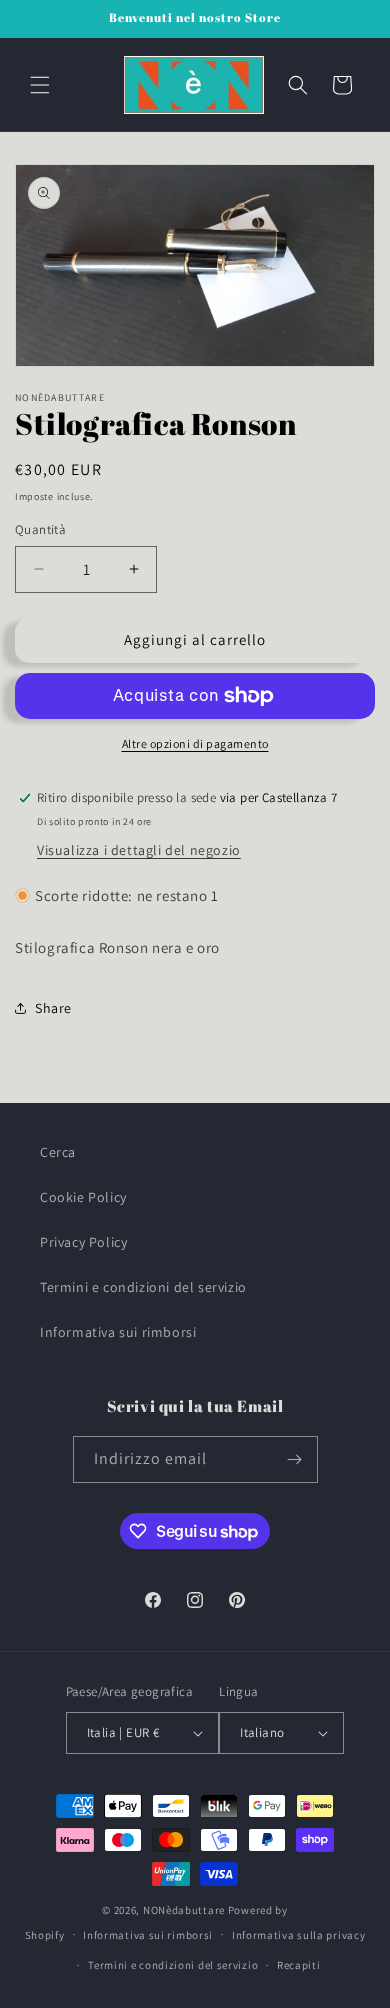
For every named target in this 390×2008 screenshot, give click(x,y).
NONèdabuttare (184, 1910)
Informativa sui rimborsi (118, 1332)
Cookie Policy (83, 1197)
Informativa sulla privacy (299, 1935)
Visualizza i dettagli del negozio (139, 850)
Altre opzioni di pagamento (195, 743)
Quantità (40, 529)
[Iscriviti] (295, 1459)
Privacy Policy (83, 1242)
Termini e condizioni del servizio (143, 1287)
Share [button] (53, 1008)
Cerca (58, 1152)
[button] (40, 85)
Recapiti (299, 1965)
